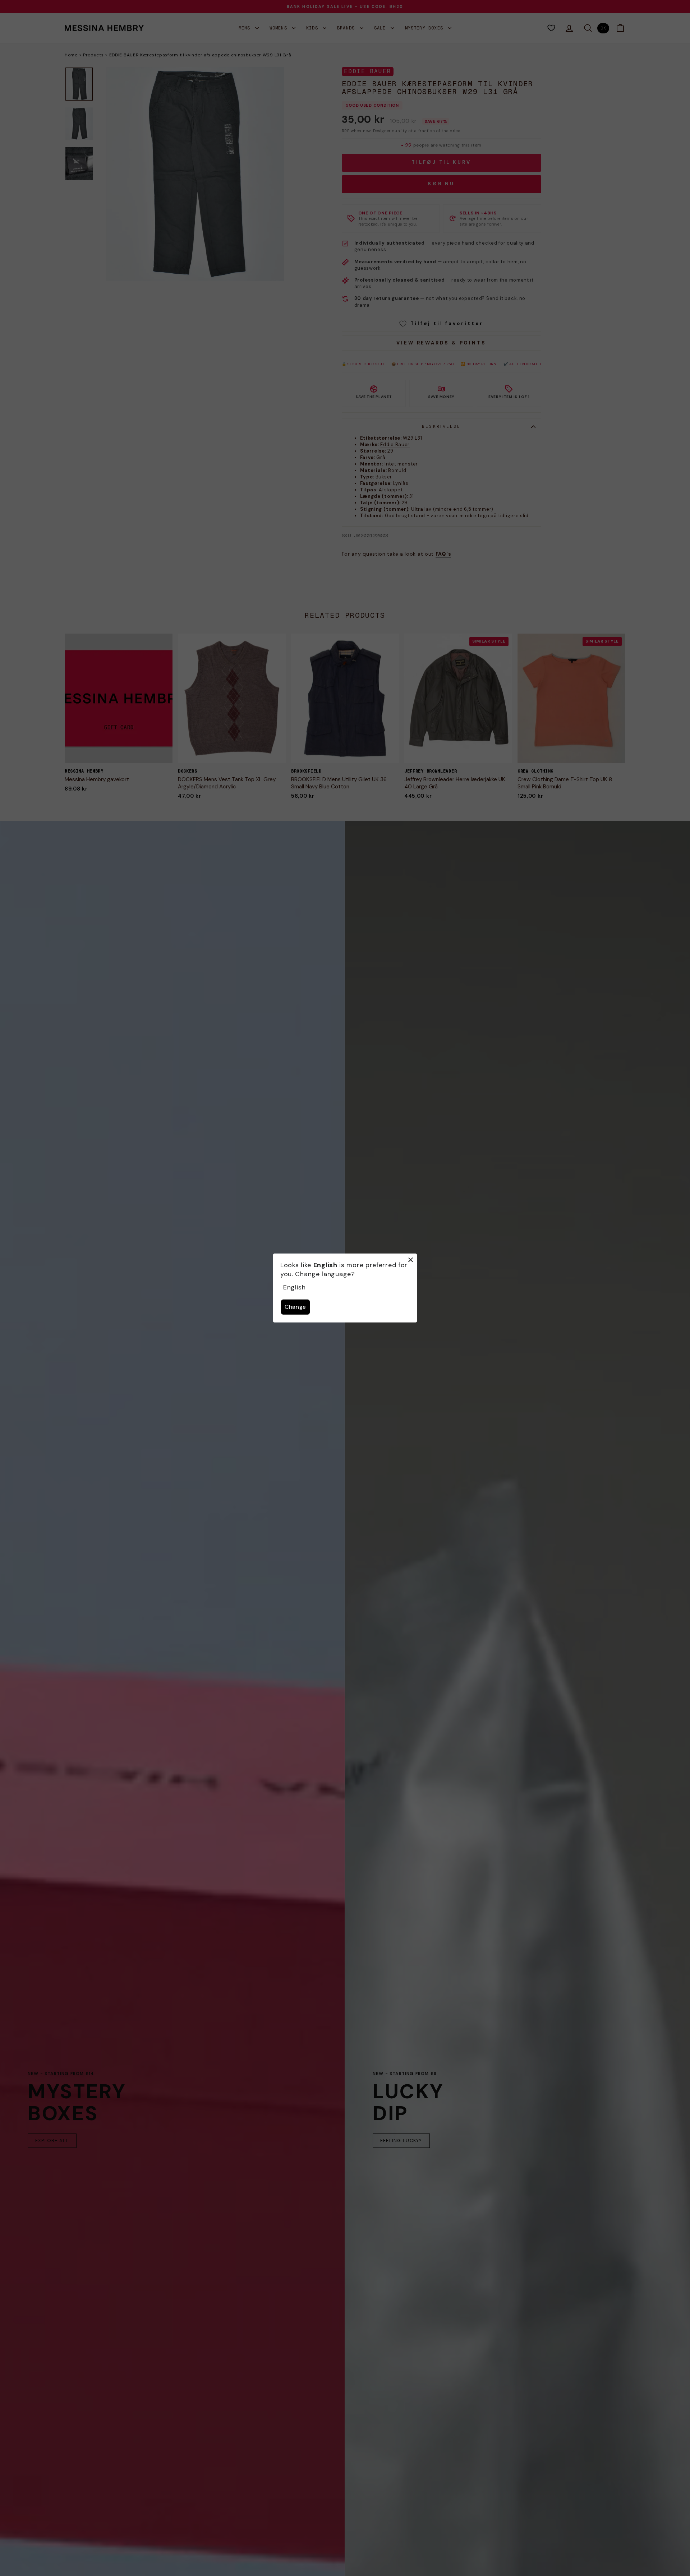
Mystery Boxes (426, 28)
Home (71, 55)
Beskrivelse (441, 426)
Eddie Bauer (368, 71)
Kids (314, 28)
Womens (280, 28)
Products (93, 55)
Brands (347, 28)
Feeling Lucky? (401, 2141)
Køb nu (441, 184)
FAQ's (443, 554)
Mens (246, 28)
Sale (381, 28)
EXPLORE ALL (52, 2141)
